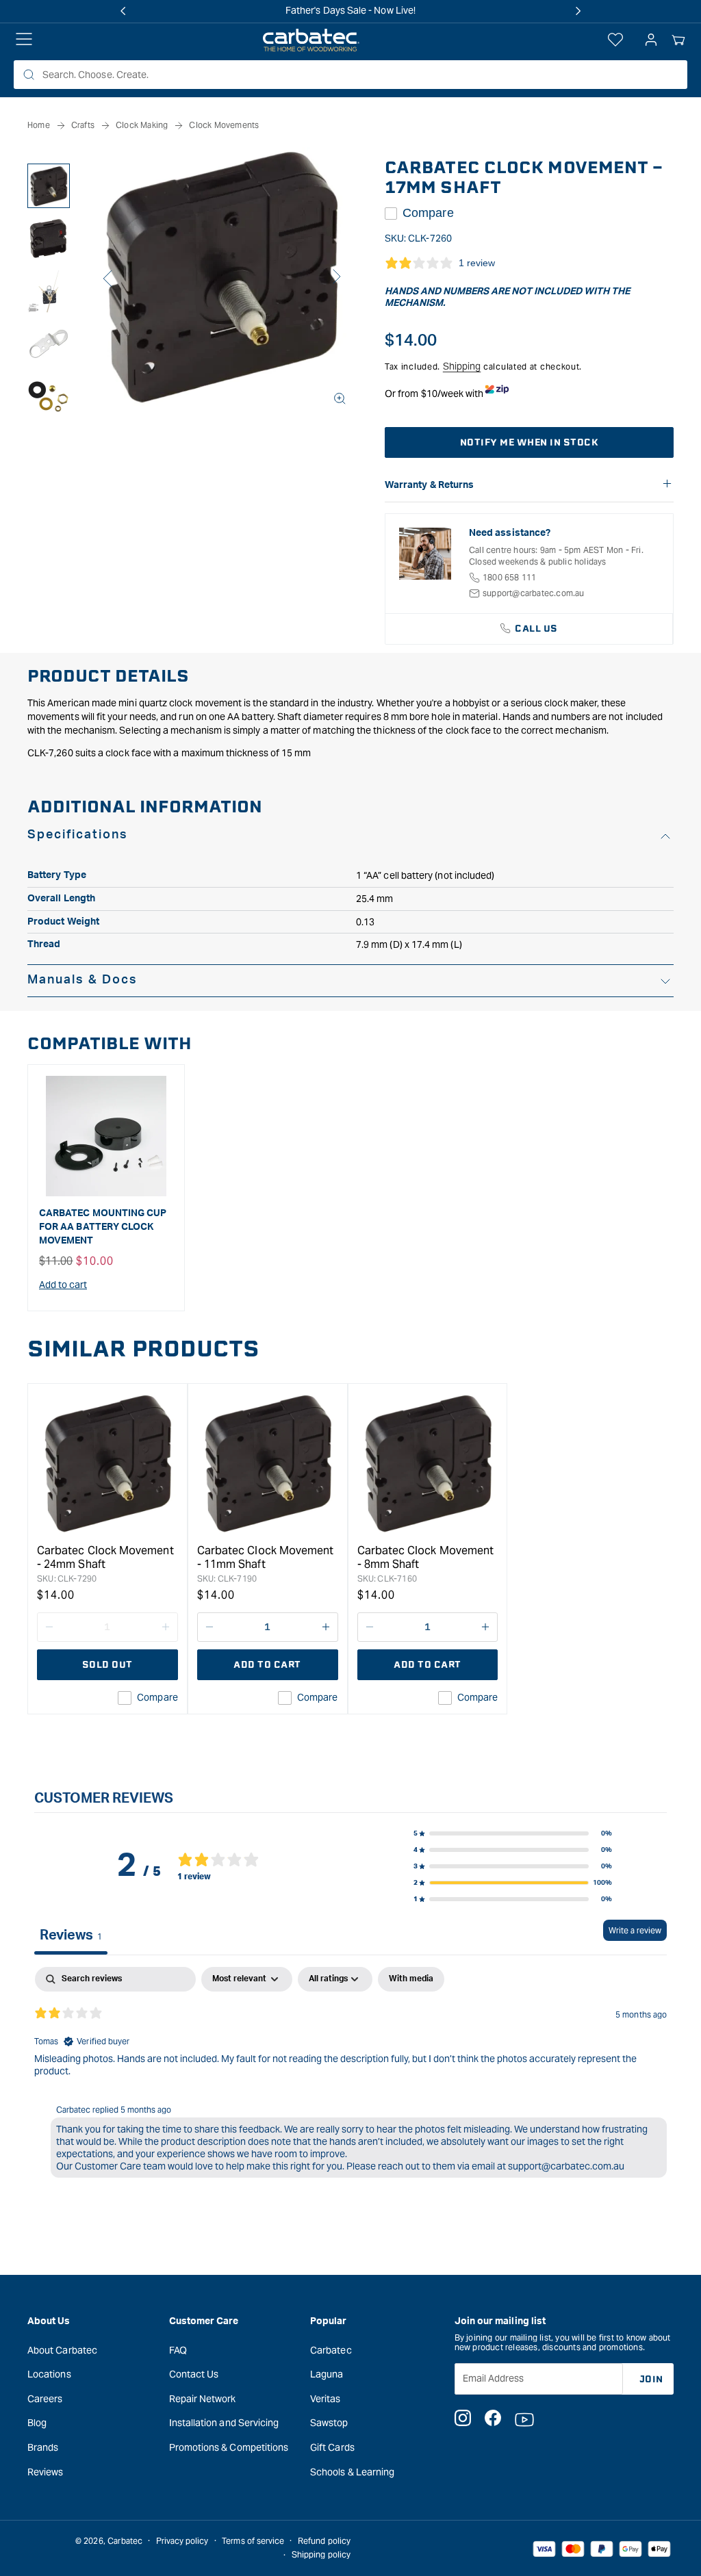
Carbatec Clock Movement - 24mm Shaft (105, 1557)
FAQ (178, 2350)
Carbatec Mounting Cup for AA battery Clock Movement (103, 1227)
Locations (49, 2374)
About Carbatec (62, 2350)
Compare (428, 213)
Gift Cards (332, 2447)
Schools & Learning (352, 2472)
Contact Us (194, 2374)
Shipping (462, 366)
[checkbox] (411, 1979)
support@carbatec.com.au (534, 593)
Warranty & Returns (429, 485)
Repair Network (203, 2399)
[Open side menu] (24, 40)
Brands (43, 2447)
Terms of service (253, 2541)
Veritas (326, 2399)
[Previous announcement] (123, 11)
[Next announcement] (578, 11)
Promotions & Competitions (229, 2447)
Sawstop (329, 2423)
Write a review (635, 1930)
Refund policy (324, 2541)
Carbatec (331, 2350)
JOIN (651, 2379)
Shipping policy (321, 2554)
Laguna (327, 2374)
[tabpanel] (350, 2075)
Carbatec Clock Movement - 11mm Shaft (266, 1557)
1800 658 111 (509, 577)
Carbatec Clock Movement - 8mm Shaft (426, 1557)
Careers (45, 2399)
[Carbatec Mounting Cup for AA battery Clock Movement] (106, 1136)
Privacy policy (182, 2541)
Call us (536, 629)
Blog (37, 2423)
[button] (678, 40)
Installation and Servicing (224, 2423)
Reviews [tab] (71, 1935)
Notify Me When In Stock (530, 442)
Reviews (46, 2472)
